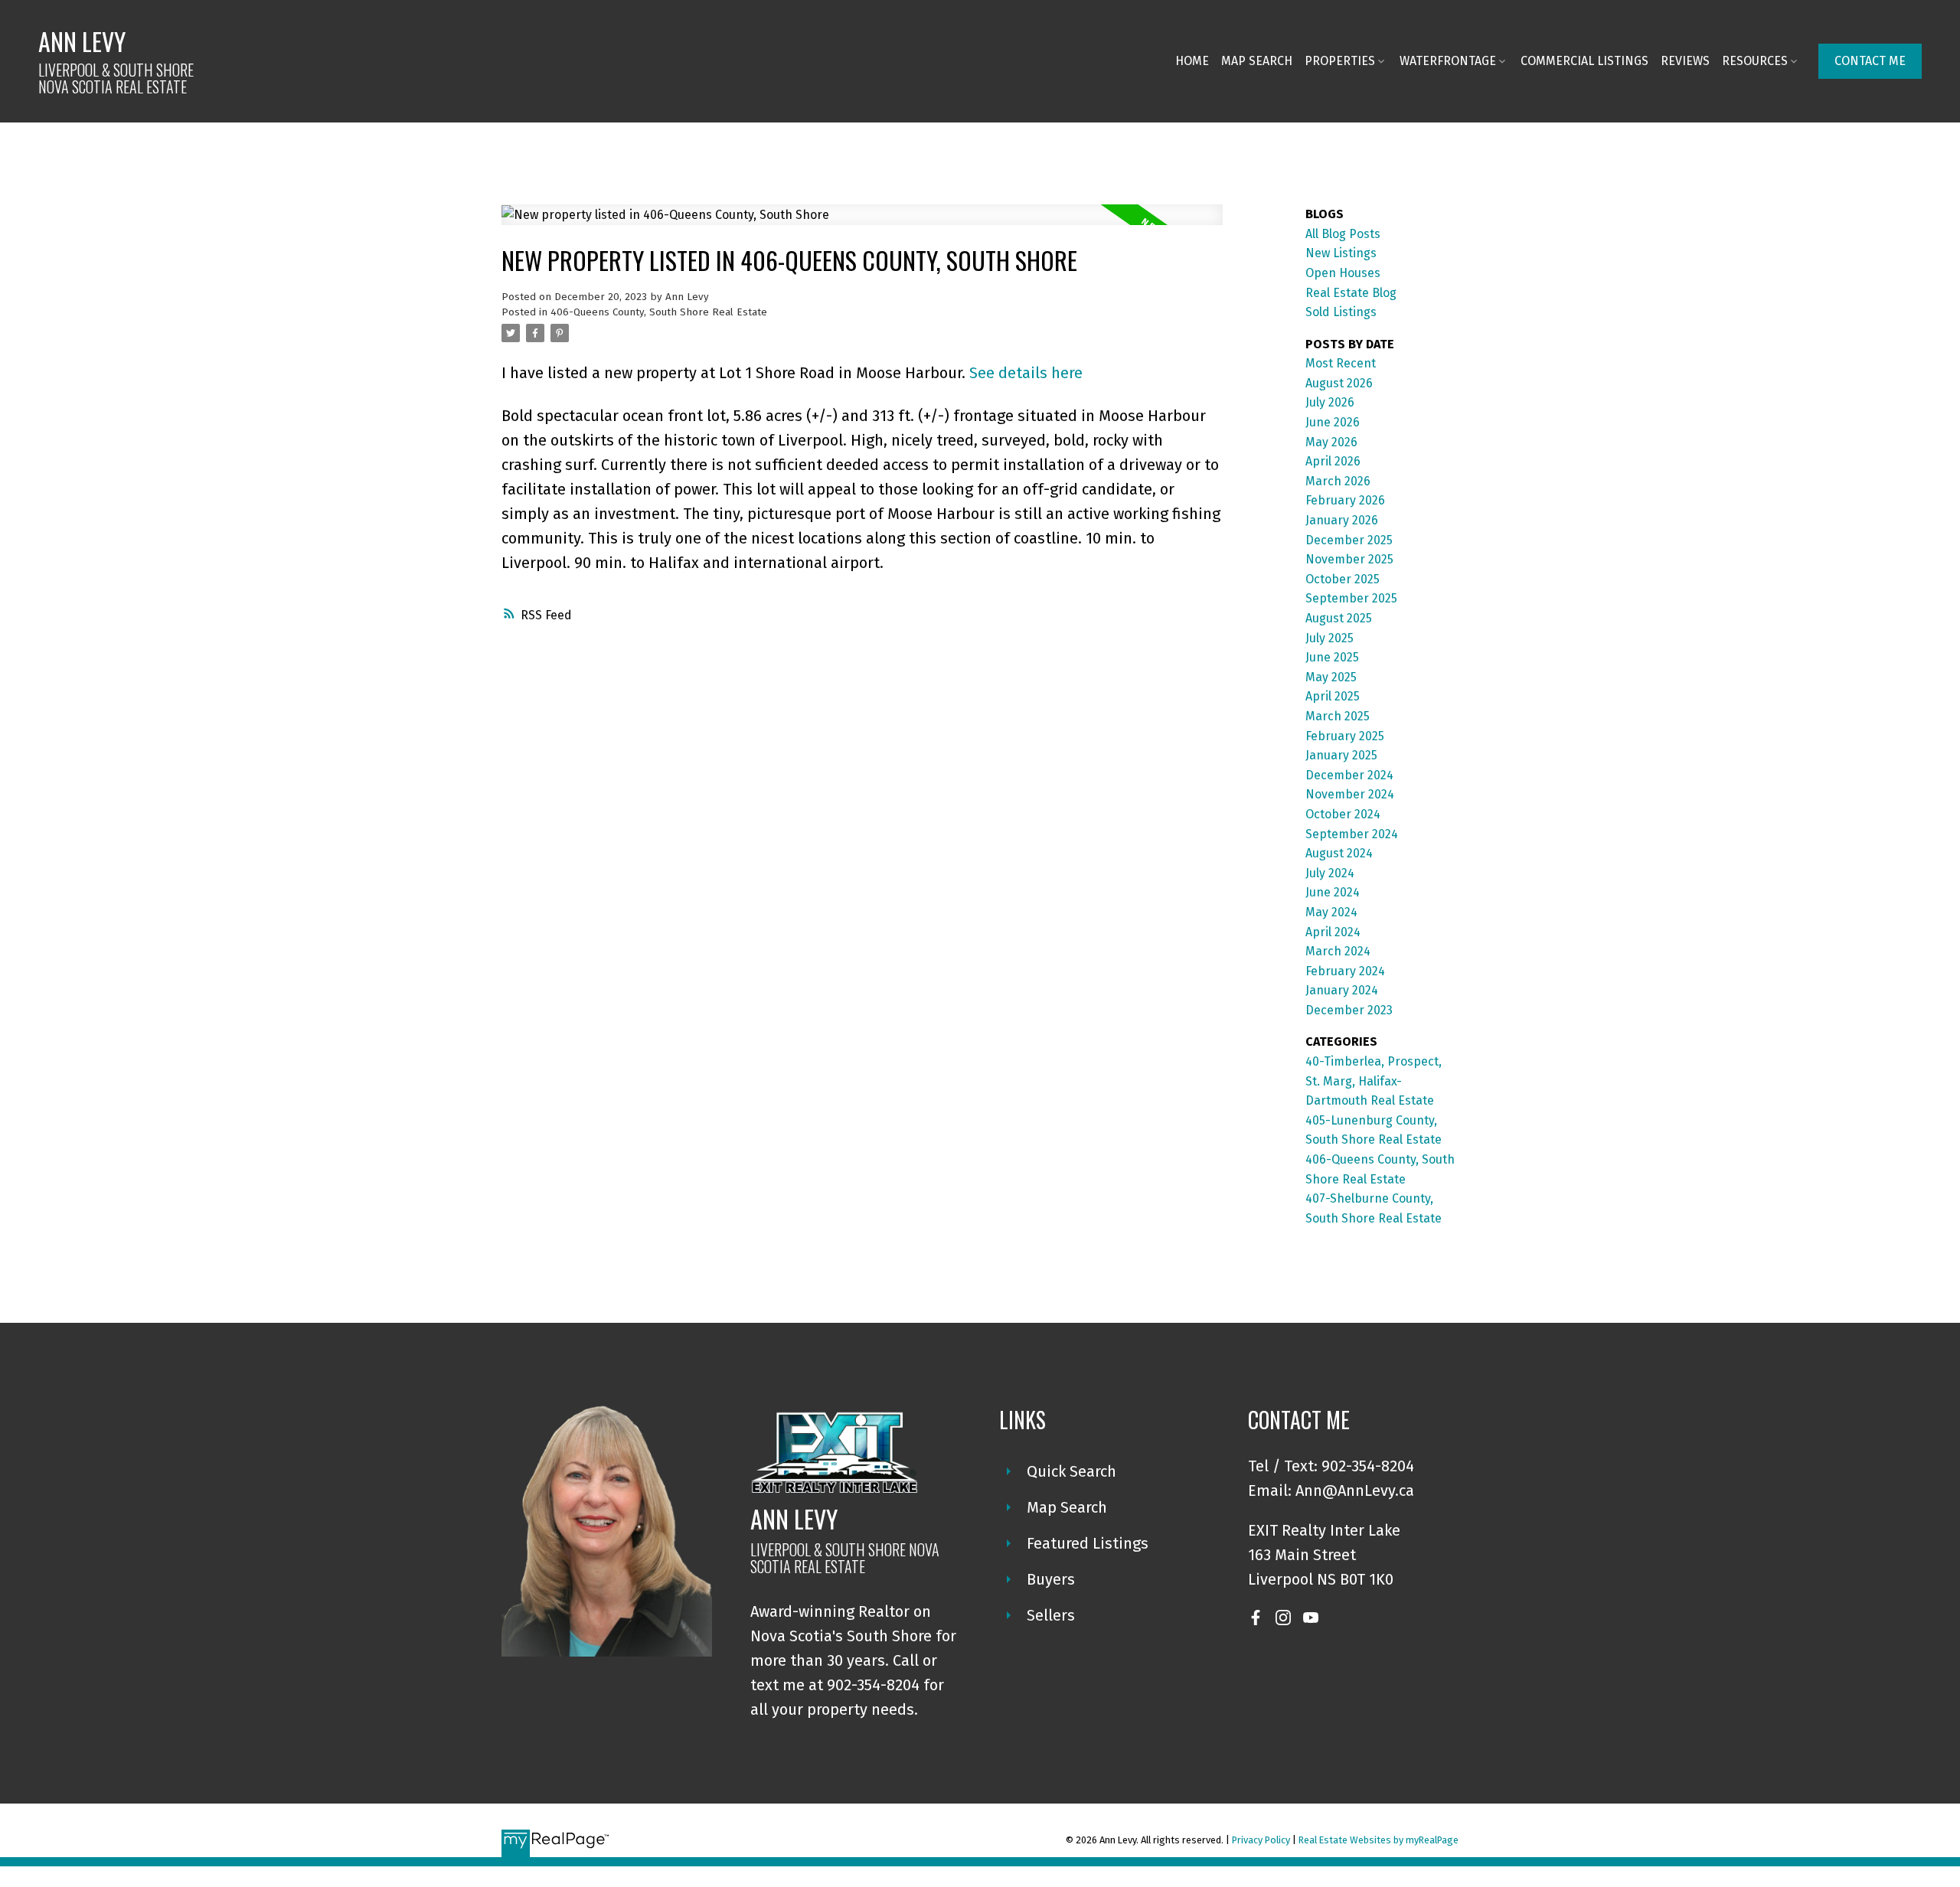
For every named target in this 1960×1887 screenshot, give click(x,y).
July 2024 (1330, 873)
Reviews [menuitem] (1685, 61)
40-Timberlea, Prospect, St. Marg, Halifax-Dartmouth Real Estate (1374, 1081)
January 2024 (1342, 990)
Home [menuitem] (1192, 61)
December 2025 (1349, 540)
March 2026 (1338, 481)
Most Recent (1341, 363)
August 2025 (1339, 618)
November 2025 (1349, 559)
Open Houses (1343, 273)
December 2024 (1349, 775)
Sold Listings (1341, 312)
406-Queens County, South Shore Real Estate (659, 312)
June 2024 (1333, 892)
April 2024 (1333, 932)
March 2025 (1338, 716)
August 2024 (1339, 853)
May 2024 (1331, 912)
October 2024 (1343, 814)
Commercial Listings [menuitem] (1584, 61)
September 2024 (1352, 834)
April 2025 (1333, 696)
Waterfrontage (1448, 61)
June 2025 (1332, 657)
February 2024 (1345, 971)
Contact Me (1870, 61)
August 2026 (1339, 383)
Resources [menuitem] (1755, 61)
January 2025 (1341, 755)
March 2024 (1338, 951)
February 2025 (1345, 736)
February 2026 (1345, 500)
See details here (1026, 373)
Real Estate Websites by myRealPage (1379, 1840)
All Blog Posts (1343, 234)
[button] (1870, 61)
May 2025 (1331, 677)
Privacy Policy (1261, 1840)
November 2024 (1350, 794)
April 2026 (1333, 461)
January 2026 (1342, 520)
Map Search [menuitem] (1257, 61)
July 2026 (1330, 402)
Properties (1340, 61)
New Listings (1341, 253)
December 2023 (1349, 1010)
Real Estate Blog (1351, 293)
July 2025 (1330, 638)
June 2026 (1333, 422)
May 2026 (1331, 442)
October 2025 (1343, 579)
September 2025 (1351, 598)
